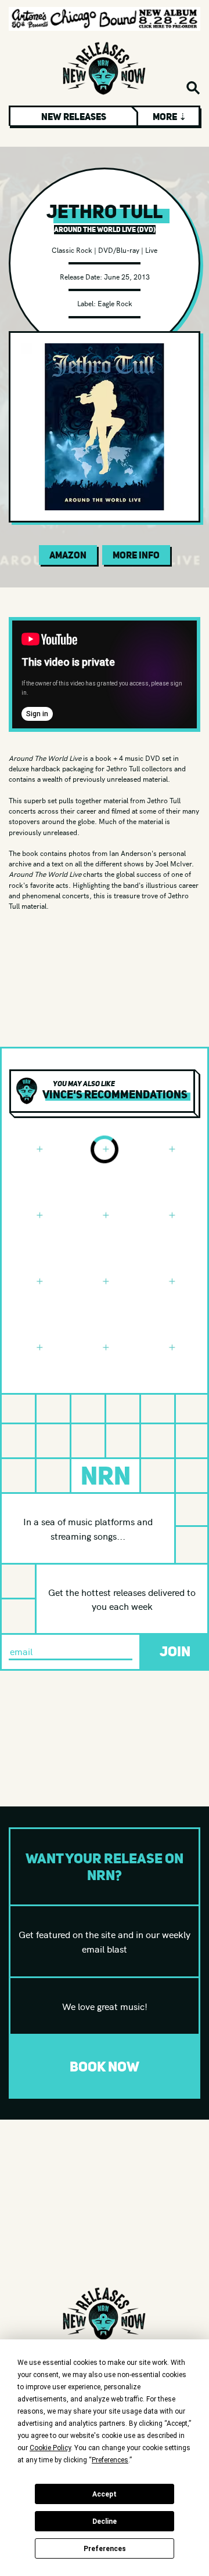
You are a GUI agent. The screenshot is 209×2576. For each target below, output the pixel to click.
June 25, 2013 (127, 276)
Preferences (105, 2549)
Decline (105, 2521)
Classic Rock (72, 250)
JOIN (175, 1651)
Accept (105, 2494)
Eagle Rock (115, 303)
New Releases (74, 117)
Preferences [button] (110, 2460)
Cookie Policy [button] (50, 2448)
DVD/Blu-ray (119, 250)
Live (151, 250)
